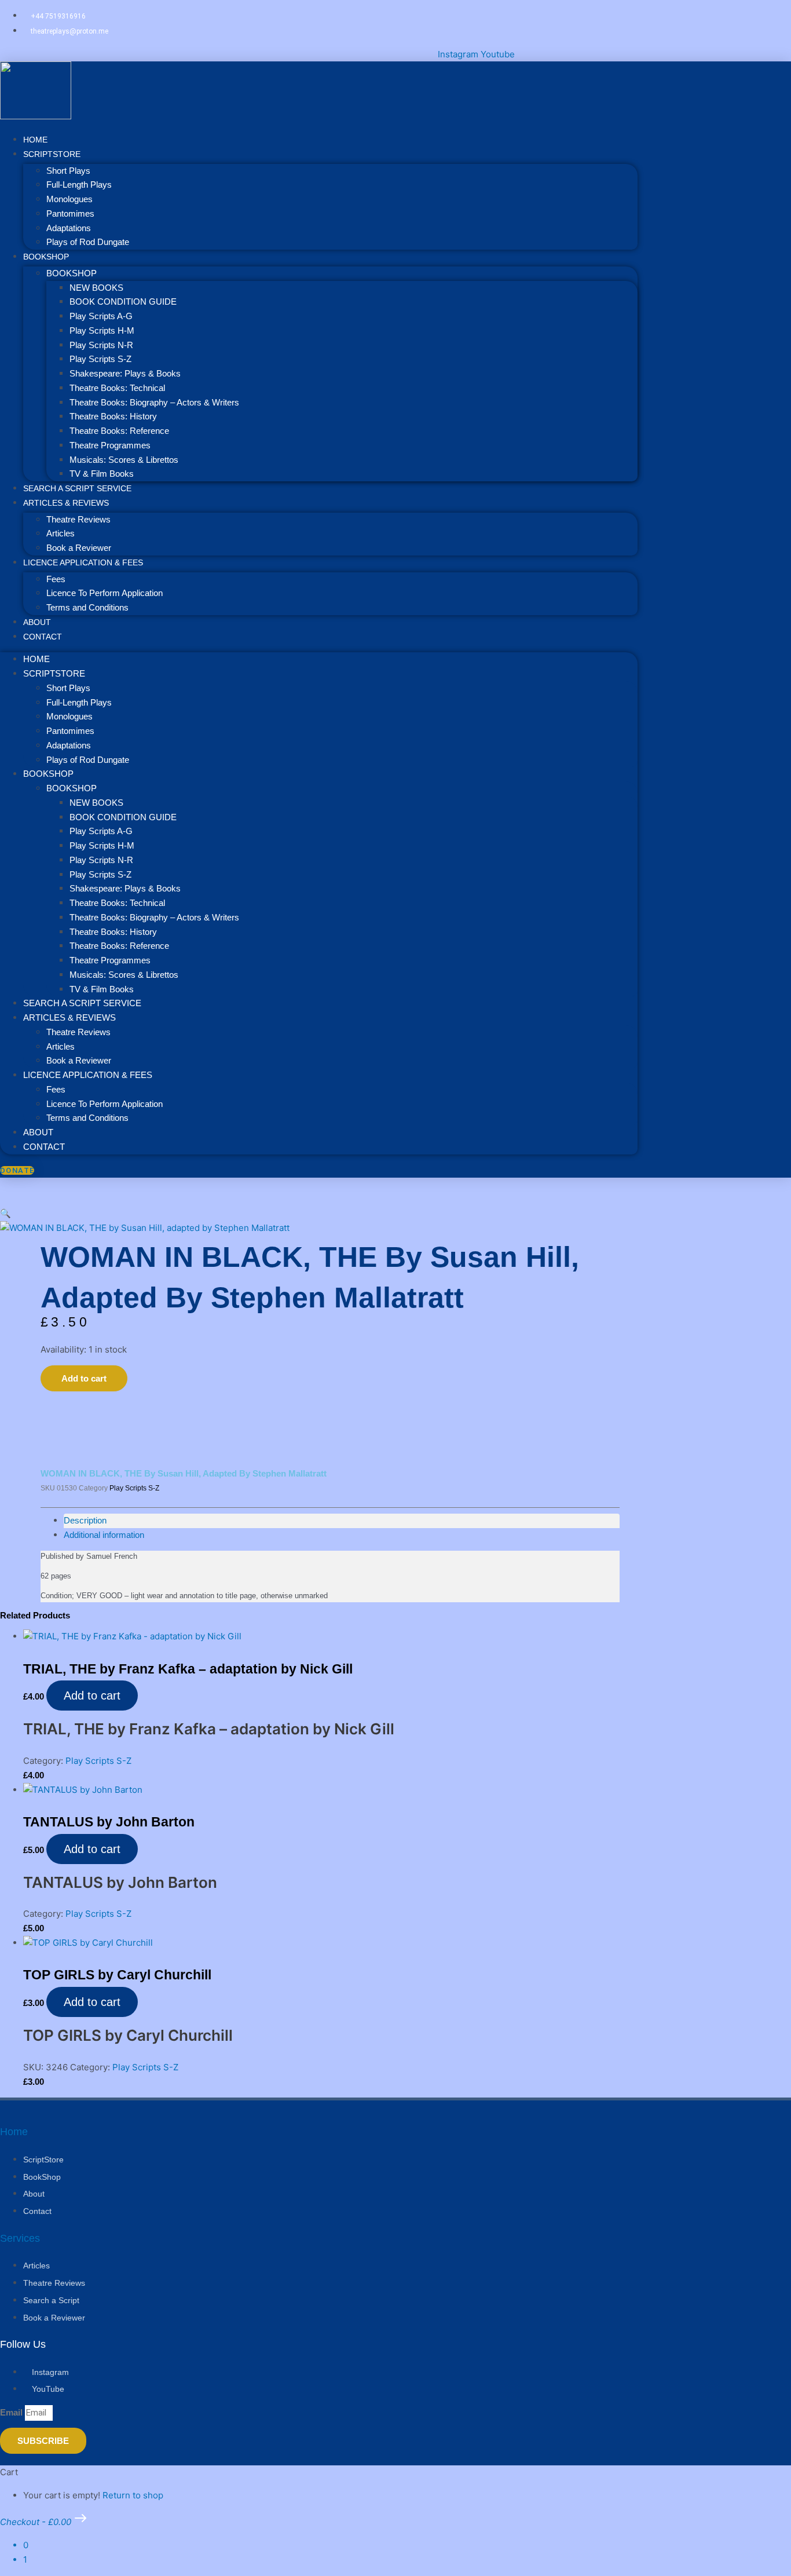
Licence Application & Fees (83, 562)
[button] (6, 1213)
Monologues (69, 199)
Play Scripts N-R (101, 345)
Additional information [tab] (104, 1535)
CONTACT (43, 637)
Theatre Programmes (110, 445)
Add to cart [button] (92, 1696)
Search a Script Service (82, 1003)
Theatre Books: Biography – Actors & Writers (154, 402)
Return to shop (133, 2495)
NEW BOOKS (96, 288)
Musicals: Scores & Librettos (124, 460)
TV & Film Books (102, 989)
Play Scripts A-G (101, 316)
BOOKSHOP (46, 257)
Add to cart (84, 1378)
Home (36, 659)
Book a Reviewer (79, 1060)
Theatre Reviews (78, 519)
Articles (61, 533)
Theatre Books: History (113, 416)
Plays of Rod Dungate (88, 242)
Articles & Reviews (66, 503)
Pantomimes (70, 213)
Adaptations (69, 228)
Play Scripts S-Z (100, 359)
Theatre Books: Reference (119, 431)
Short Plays (68, 171)
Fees (56, 579)
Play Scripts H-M (102, 330)
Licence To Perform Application (105, 593)
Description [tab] (85, 1520)
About (38, 1132)
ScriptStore (52, 154)
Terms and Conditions (87, 607)
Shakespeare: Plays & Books (125, 373)
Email (12, 2412)
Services (20, 2238)
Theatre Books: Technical (117, 388)
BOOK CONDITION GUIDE (123, 302)
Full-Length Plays (79, 184)
